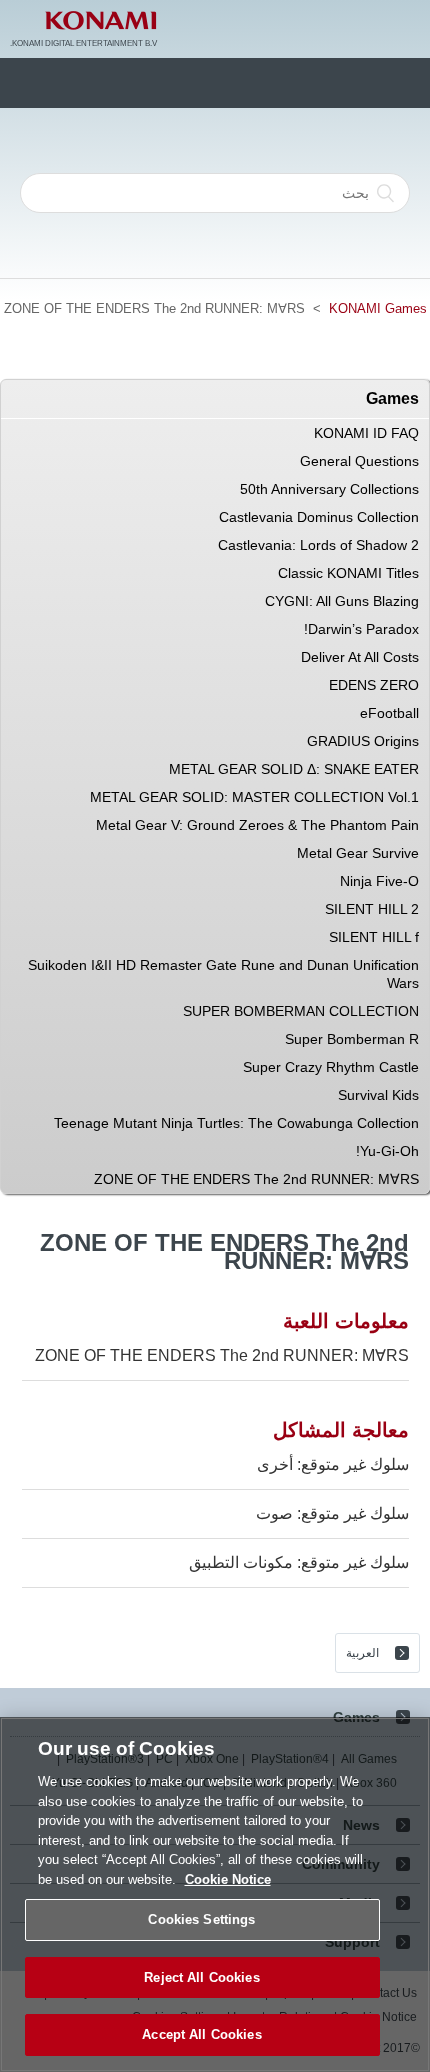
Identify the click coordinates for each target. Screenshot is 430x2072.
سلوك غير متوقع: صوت (332, 1513)
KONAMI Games (378, 308)
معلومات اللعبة (346, 1321)
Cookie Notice (228, 1879)
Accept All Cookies (201, 2034)
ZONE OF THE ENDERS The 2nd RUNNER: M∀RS (222, 1355)
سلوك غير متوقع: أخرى (333, 1464)
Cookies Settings (201, 1919)
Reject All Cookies (201, 1977)
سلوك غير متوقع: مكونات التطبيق (299, 1562)
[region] (215, 1894)
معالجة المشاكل (341, 1430)
